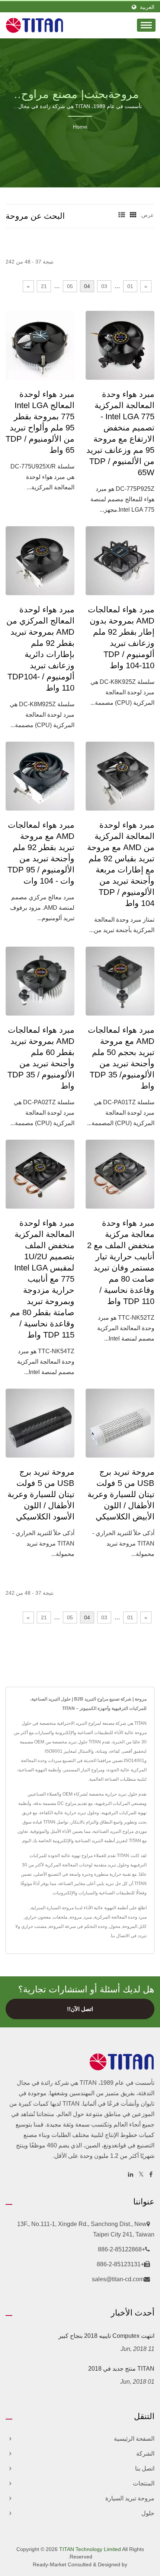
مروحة (76, 1917)
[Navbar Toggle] (146, 25)
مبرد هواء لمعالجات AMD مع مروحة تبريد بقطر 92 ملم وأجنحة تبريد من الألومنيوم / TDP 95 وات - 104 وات (41, 853)
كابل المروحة (135, 1926)
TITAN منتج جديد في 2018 (121, 2369)
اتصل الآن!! (80, 2009)
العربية (147, 7)
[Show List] (122, 215)
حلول (148, 2513)
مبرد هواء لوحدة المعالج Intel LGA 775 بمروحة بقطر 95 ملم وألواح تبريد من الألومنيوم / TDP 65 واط (40, 422)
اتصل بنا (145, 2468)
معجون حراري (38, 1917)
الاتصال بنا (120, 1936)
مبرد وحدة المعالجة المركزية (120, 1917)
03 (104, 286)
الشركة (145, 2454)
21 (44, 286)
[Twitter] (141, 2175)
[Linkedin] (131, 2175)
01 (130, 286)
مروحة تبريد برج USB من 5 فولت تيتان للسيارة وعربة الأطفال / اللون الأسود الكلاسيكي (41, 1494)
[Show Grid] (133, 215)
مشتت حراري (34, 1926)
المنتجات (144, 2483)
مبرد (88, 1917)
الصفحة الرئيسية (134, 2439)
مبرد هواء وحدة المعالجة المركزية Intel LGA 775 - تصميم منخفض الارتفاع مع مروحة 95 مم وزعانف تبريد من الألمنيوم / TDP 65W (120, 433)
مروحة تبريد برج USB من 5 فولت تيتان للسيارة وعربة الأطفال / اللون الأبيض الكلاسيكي (121, 1494)
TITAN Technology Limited (90, 2549)
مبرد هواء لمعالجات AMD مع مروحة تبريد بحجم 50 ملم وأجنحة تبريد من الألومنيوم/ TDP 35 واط (121, 1058)
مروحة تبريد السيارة (130, 2498)
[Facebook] (151, 2175)
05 (70, 286)
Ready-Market (49, 2564)
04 (87, 286)
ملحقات (60, 1917)
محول (115, 1926)
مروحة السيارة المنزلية (52, 1908)
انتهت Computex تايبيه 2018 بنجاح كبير (106, 2336)
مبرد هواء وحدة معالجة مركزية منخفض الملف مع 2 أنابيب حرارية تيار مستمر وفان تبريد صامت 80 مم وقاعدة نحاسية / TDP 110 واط (121, 1262)
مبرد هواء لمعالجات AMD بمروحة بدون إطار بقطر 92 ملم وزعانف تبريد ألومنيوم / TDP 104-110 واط (121, 637)
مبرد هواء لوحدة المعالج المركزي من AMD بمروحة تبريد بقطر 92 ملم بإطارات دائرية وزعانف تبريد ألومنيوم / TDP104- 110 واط (40, 649)
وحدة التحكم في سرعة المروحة (78, 1926)
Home (80, 127)
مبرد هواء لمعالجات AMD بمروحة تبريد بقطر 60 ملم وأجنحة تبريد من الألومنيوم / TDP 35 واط (41, 1058)
